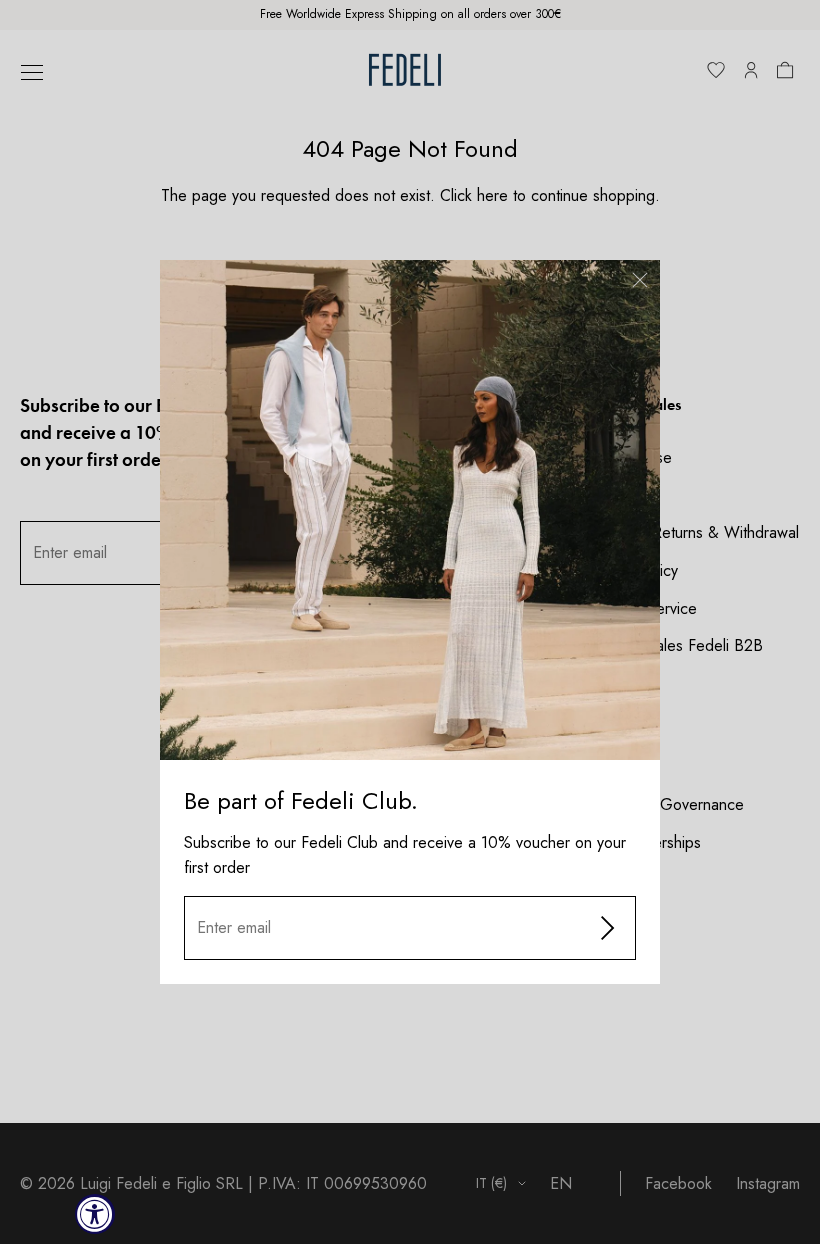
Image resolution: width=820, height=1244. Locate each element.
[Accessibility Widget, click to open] (95, 1214)
